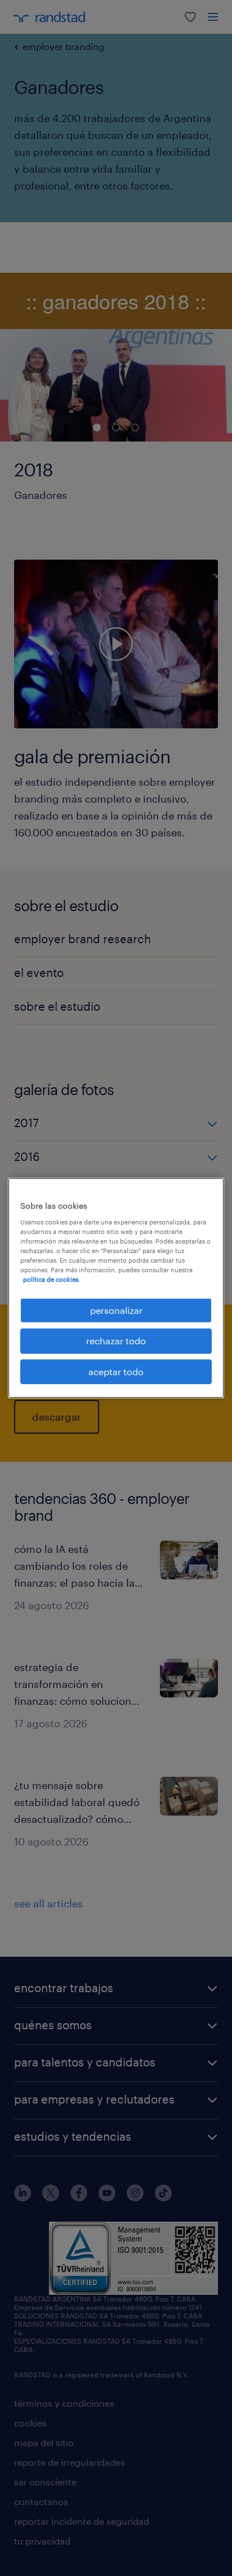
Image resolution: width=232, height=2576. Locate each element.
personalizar (116, 1310)
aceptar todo (116, 1372)
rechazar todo (116, 1341)
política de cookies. (52, 1279)
